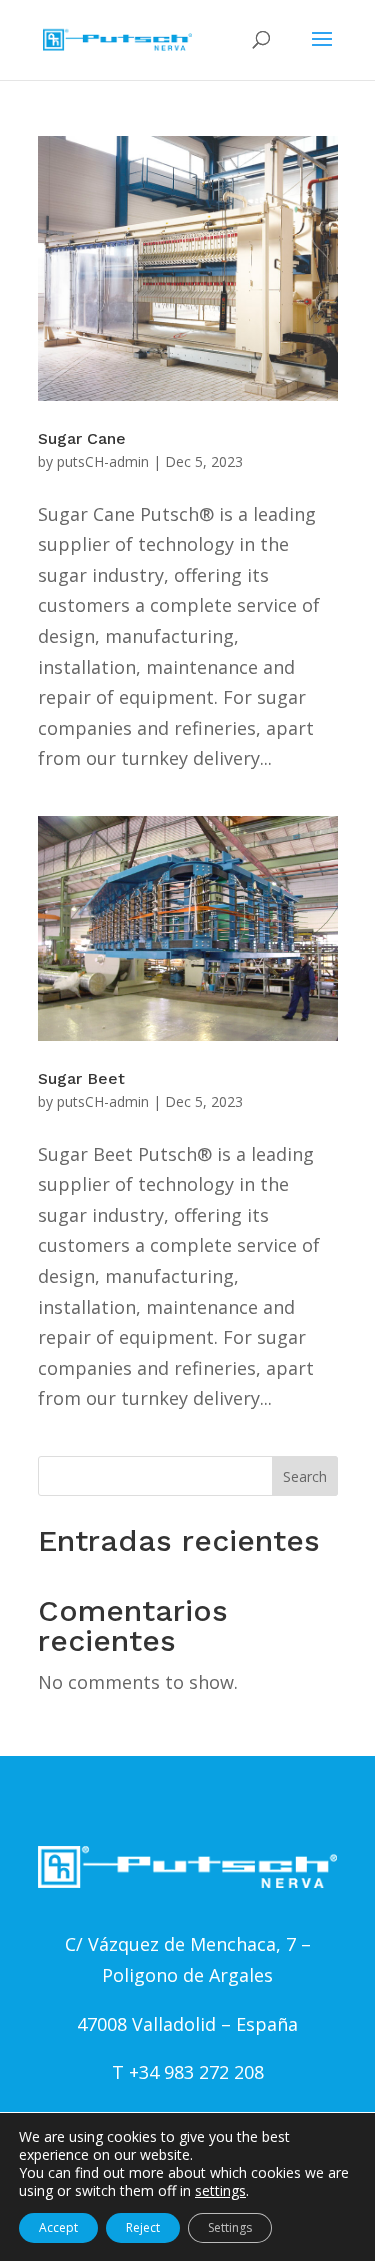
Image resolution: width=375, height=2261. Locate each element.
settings (220, 2191)
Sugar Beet (81, 1078)
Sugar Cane (82, 438)
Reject (143, 2227)
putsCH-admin (103, 461)
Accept (58, 2227)
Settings (230, 2227)
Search (305, 1476)
